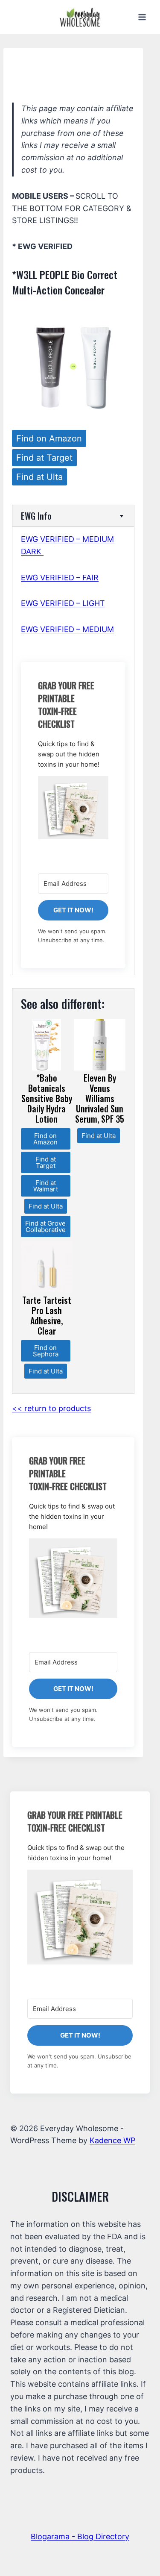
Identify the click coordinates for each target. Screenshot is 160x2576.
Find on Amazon (49, 438)
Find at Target (44, 458)
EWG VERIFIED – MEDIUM (67, 629)
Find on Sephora (46, 1351)
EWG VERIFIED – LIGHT (63, 603)
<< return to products (51, 1408)
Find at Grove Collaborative (45, 1226)
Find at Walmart (46, 1186)
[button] (73, 808)
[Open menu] (142, 17)
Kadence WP (112, 2140)
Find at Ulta (39, 477)
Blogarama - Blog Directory (80, 2536)
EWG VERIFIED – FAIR (60, 578)
